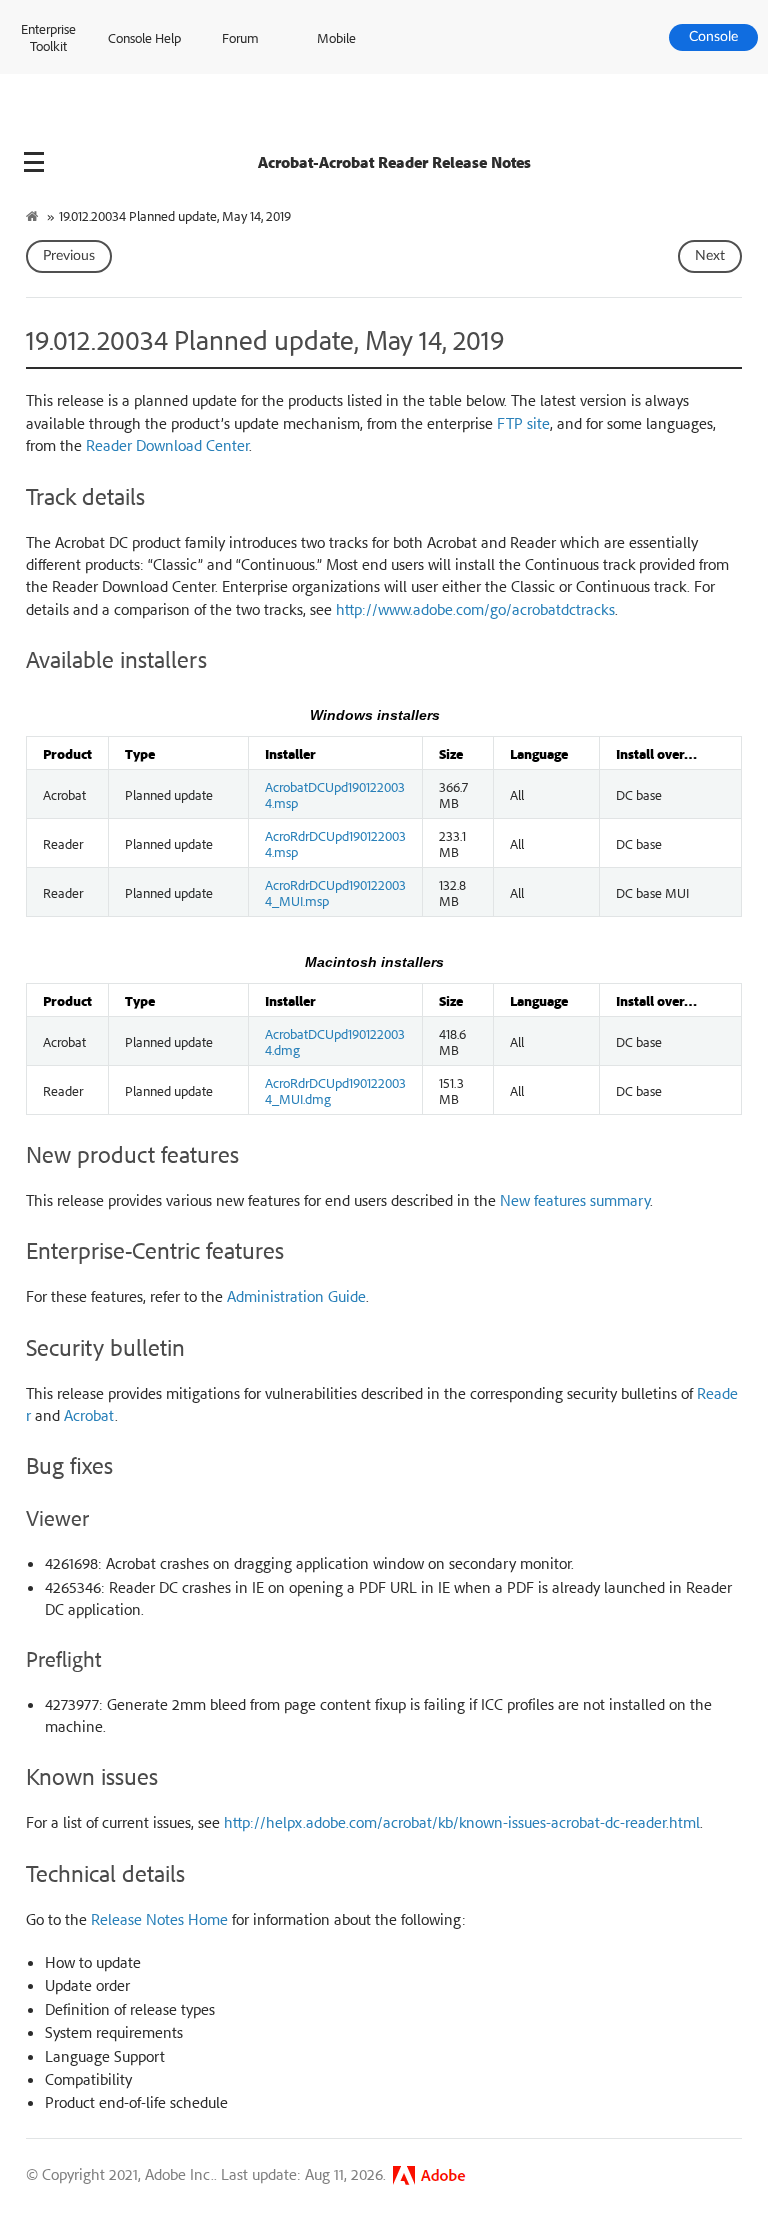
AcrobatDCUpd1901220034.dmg (335, 1041)
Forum (240, 37)
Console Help (144, 37)
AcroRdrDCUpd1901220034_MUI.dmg (335, 1090)
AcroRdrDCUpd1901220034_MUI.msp (335, 892)
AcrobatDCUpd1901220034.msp (335, 794)
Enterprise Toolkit (48, 37)
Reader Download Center (167, 445)
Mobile (336, 37)
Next (710, 256)
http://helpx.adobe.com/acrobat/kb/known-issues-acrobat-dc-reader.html (462, 1822)
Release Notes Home (159, 1919)
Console (713, 37)
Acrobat (89, 1415)
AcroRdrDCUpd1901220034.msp (335, 843)
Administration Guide (296, 1296)
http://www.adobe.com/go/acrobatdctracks (475, 609)
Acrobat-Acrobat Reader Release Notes (394, 162)
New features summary (575, 1200)
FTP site (523, 423)
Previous (69, 256)
